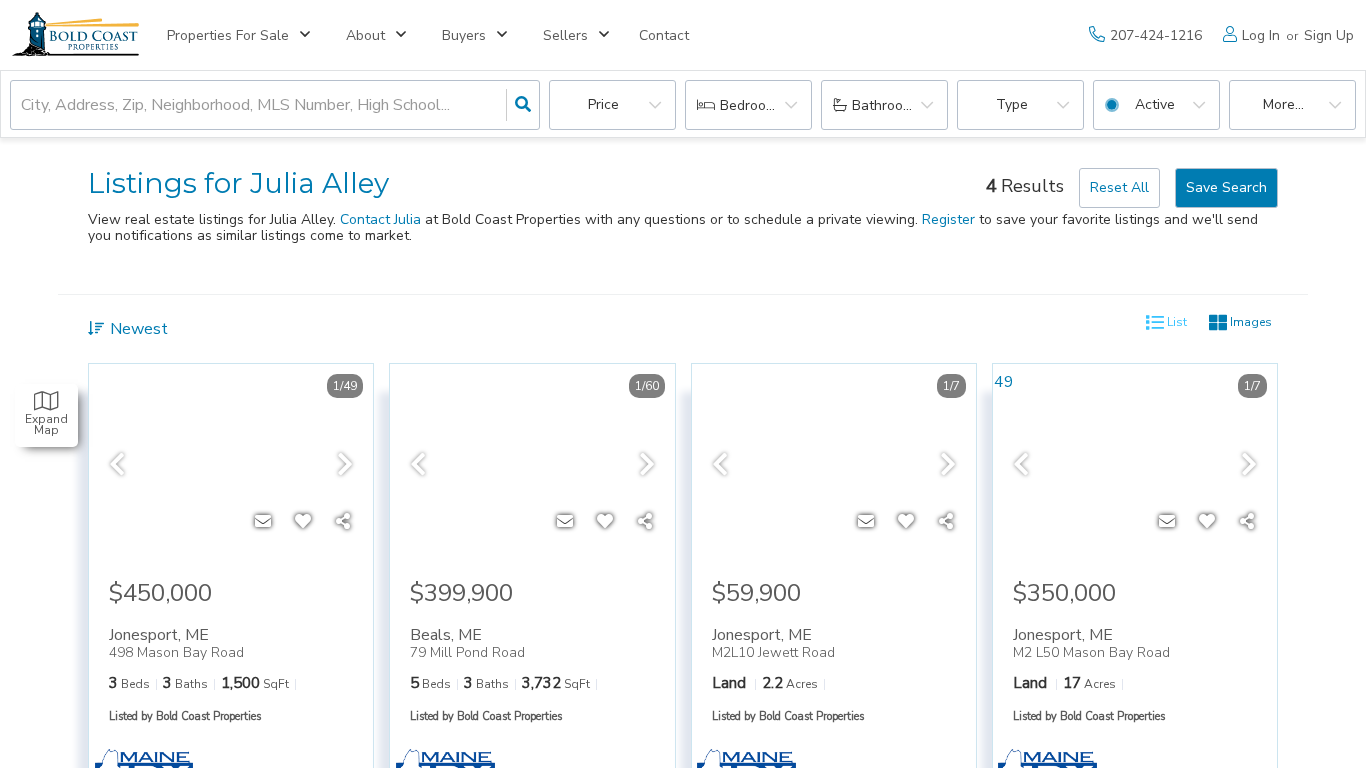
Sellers (565, 35)
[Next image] (345, 466)
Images (1249, 322)
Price (603, 104)
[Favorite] (303, 522)
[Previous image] (117, 466)
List (1175, 322)
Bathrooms (886, 105)
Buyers (464, 35)
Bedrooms (752, 105)
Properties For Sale (228, 35)
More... (1283, 104)
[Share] (343, 522)
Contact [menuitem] (664, 35)
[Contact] (263, 522)
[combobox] (23, 105)
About (365, 35)
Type (1012, 104)
